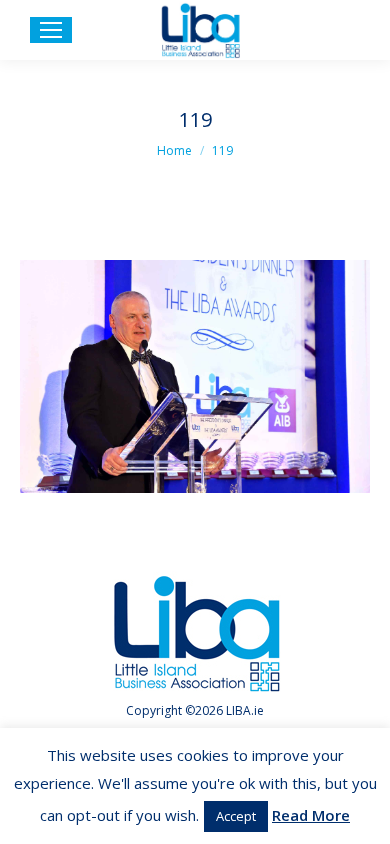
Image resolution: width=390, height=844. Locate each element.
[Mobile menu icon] (51, 30)
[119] (195, 376)
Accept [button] (236, 816)
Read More (311, 815)
